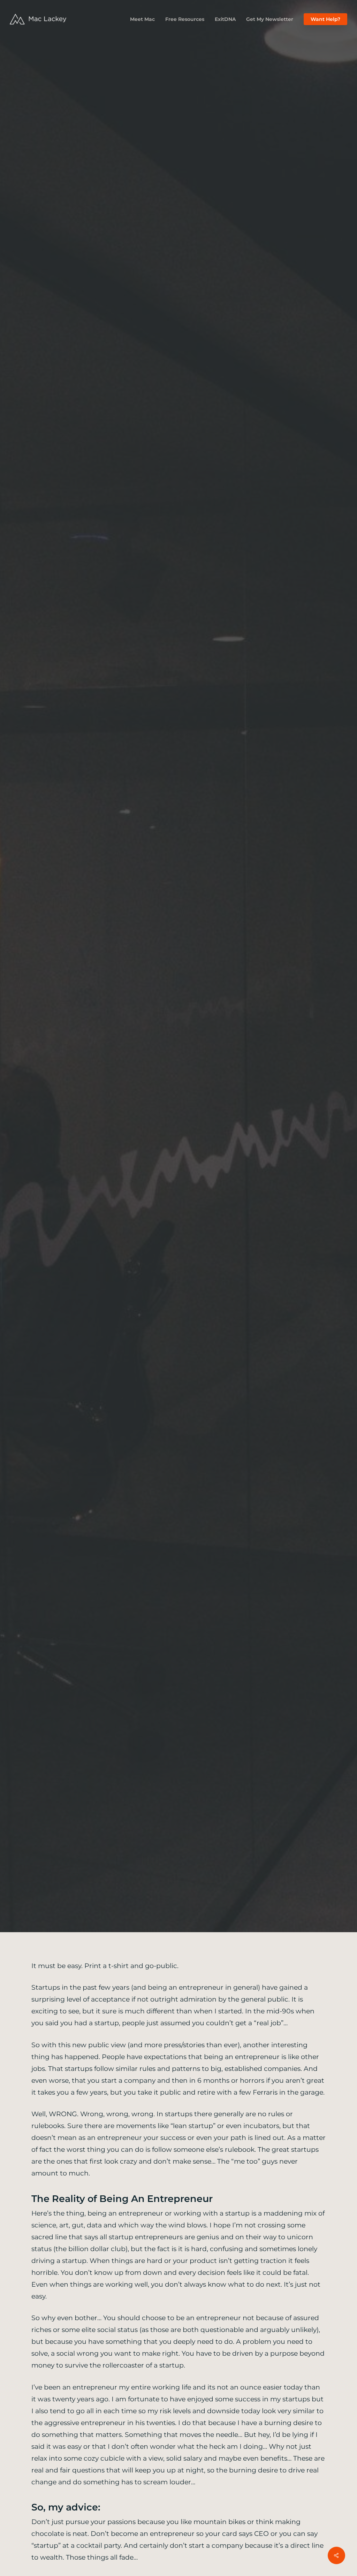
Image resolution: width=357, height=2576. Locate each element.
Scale (178, 1024)
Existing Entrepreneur (173, 1011)
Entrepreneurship (97, 1011)
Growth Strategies (249, 1011)
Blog (48, 1011)
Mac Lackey (141, 1099)
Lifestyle (303, 1011)
